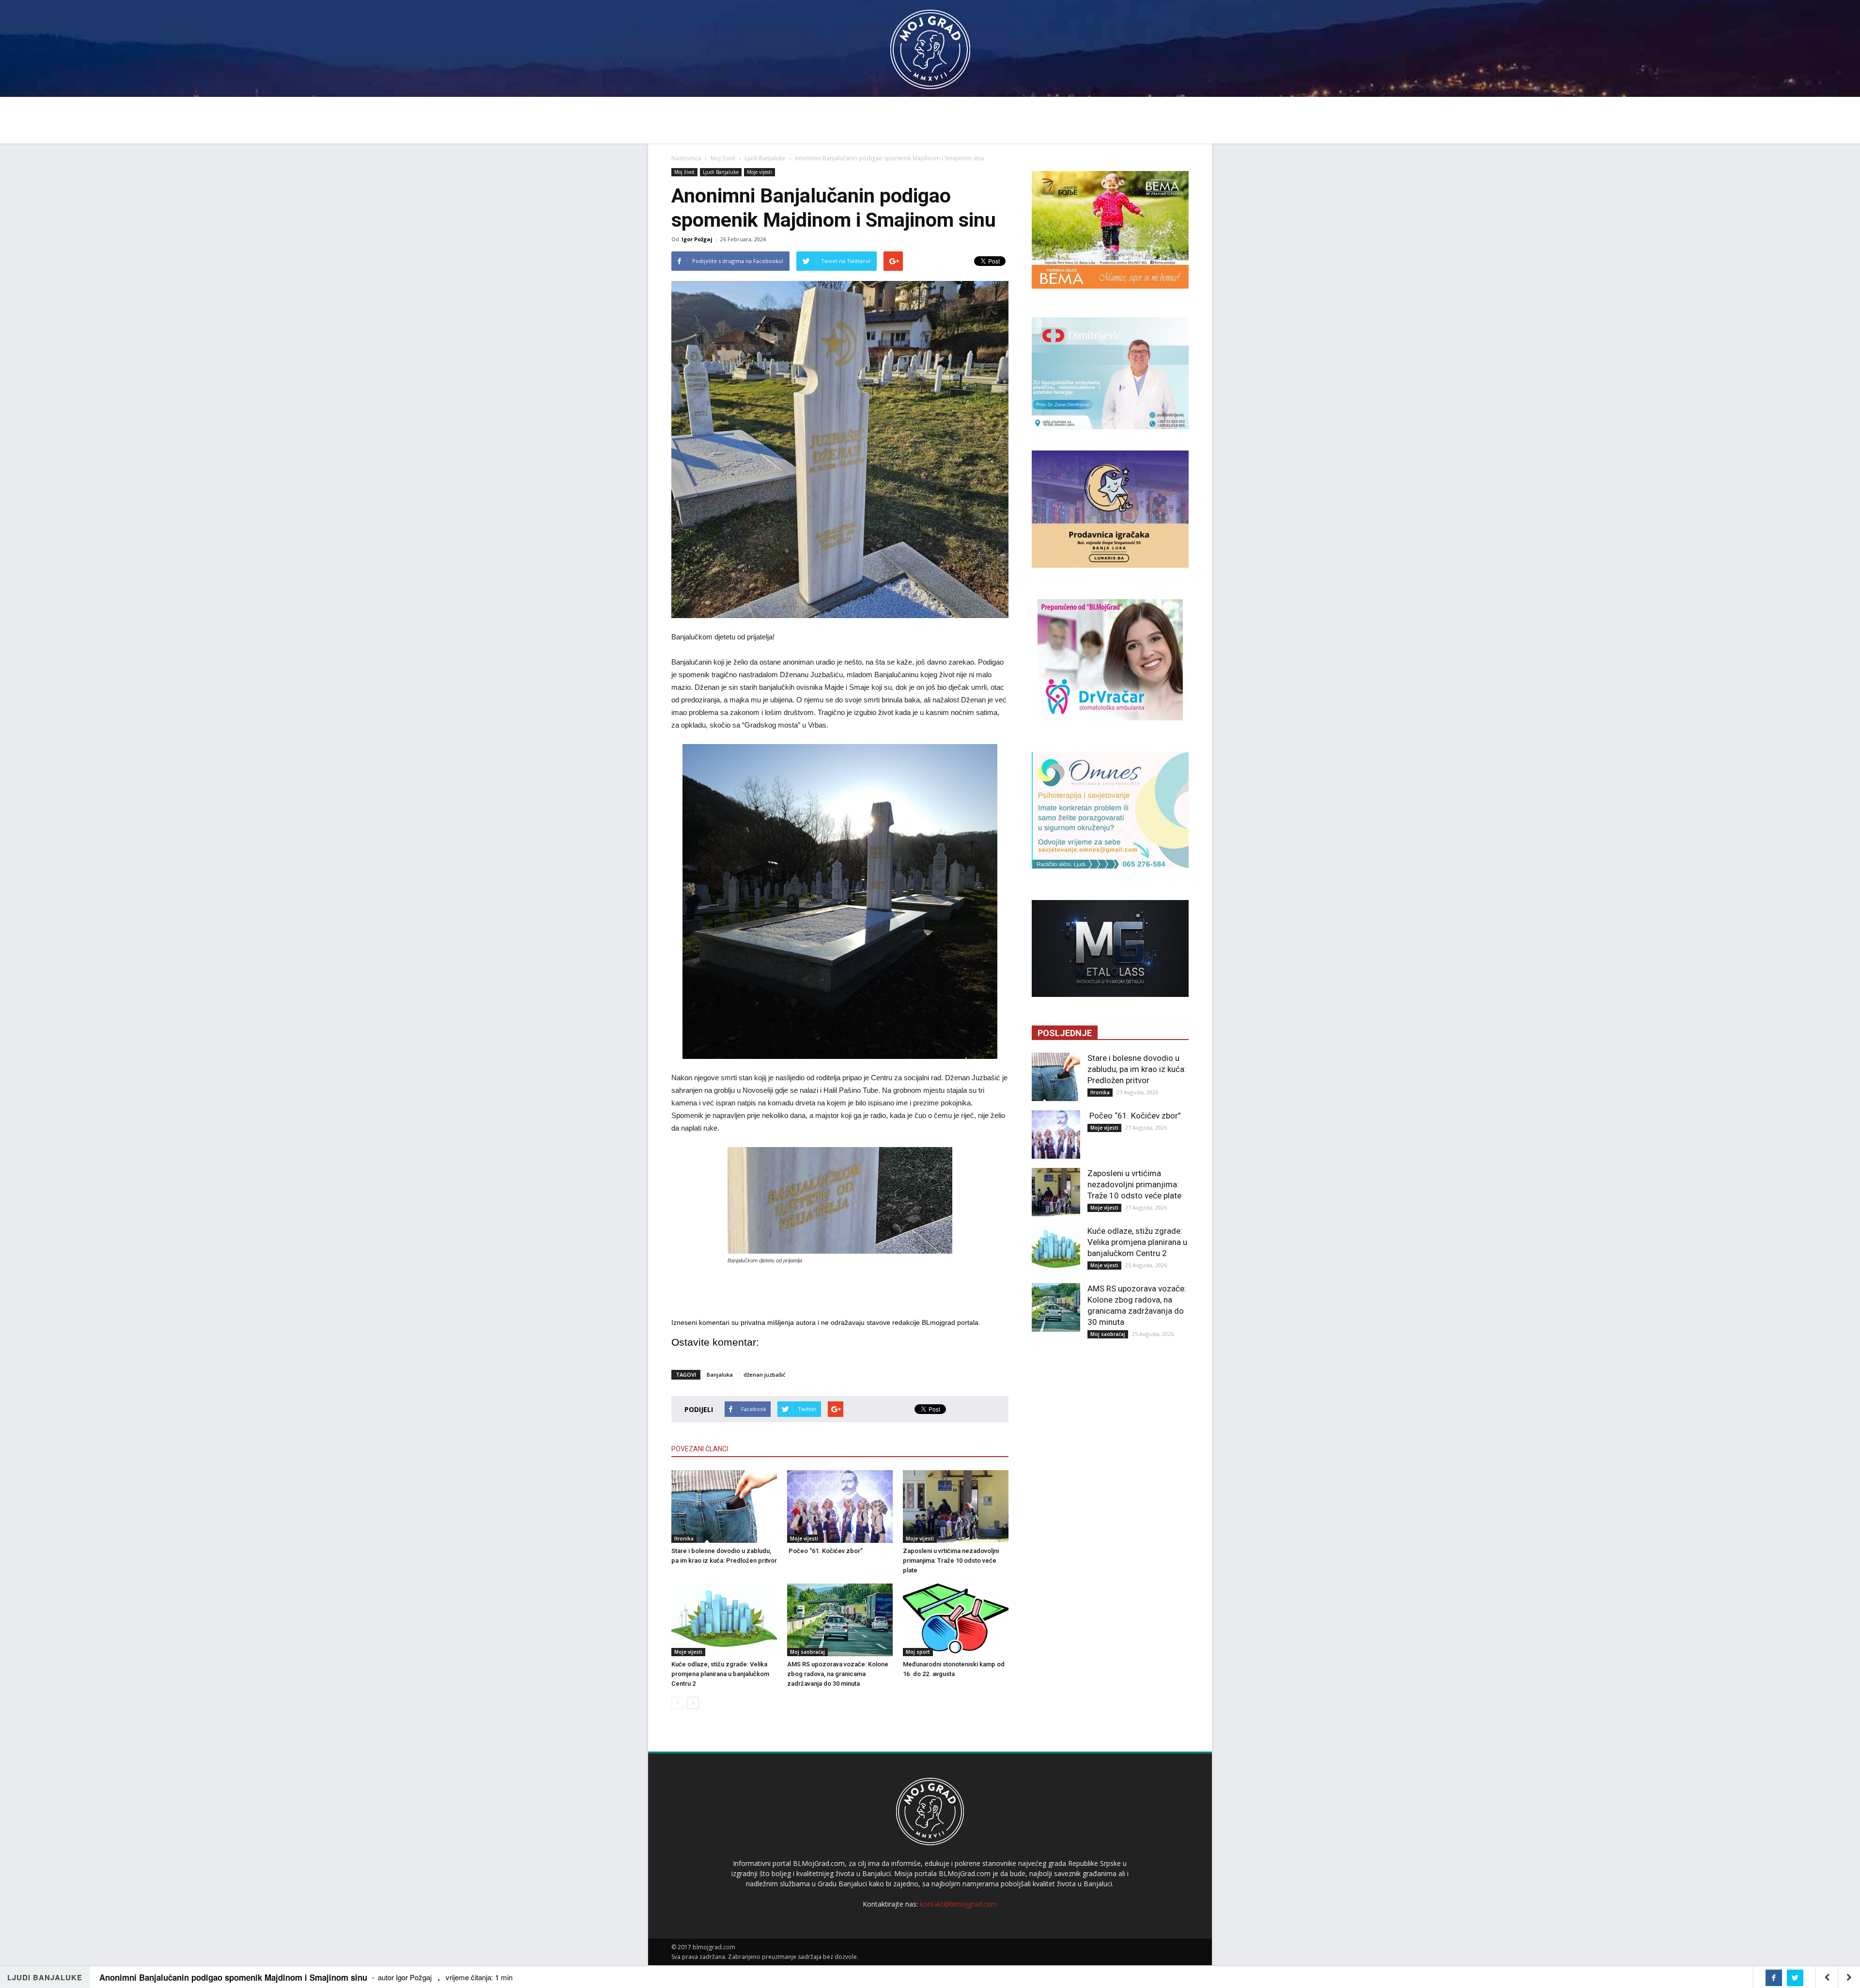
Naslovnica (686, 158)
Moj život (723, 158)
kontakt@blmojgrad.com (959, 1904)
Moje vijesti (759, 172)
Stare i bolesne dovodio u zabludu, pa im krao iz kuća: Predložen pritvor (1137, 1069)
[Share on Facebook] (1774, 1978)
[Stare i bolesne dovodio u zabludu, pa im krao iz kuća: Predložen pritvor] (724, 1507)
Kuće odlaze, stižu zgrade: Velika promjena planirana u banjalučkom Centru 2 (720, 1674)
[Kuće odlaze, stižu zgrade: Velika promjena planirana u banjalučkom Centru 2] (724, 1620)
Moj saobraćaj (807, 1652)
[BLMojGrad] (930, 45)
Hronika (684, 1538)
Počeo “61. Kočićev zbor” (825, 1551)
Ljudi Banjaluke (765, 158)
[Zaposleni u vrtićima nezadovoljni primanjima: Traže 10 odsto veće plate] (956, 1507)
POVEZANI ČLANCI (700, 1449)
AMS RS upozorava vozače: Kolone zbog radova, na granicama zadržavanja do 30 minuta (838, 1674)
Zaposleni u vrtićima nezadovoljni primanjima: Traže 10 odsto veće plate (951, 1561)
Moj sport (918, 1652)
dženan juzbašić (764, 1375)
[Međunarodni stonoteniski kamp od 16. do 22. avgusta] (956, 1620)
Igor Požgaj (697, 239)
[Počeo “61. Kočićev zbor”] (840, 1507)
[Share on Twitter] (1795, 1978)
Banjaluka (720, 1375)
